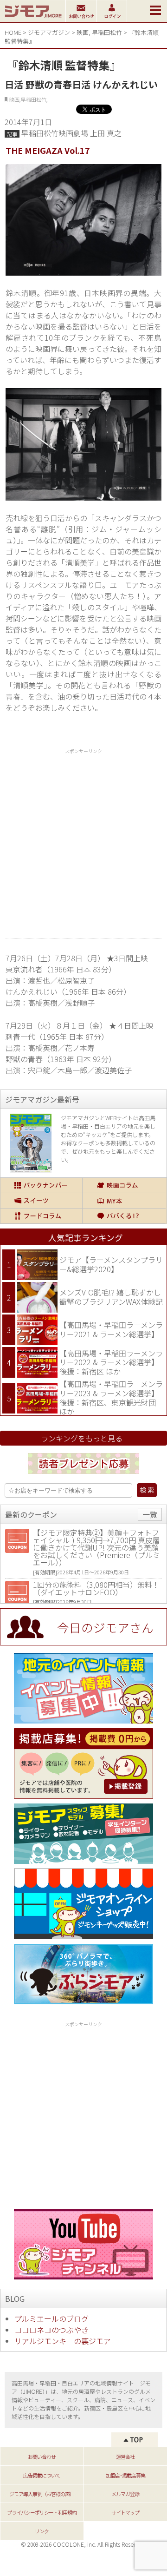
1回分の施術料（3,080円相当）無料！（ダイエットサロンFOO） (96, 1588)
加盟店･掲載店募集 (125, 2475)
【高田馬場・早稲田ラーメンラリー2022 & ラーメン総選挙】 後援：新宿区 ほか (111, 1362)
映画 (83, 32)
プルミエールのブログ (51, 2318)
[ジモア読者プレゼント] (83, 1475)
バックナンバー (41, 1185)
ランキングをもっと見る (82, 1438)
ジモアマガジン (49, 32)
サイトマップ (125, 2512)
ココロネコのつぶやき (51, 2330)
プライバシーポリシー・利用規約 (42, 2512)
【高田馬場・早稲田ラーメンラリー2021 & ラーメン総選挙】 (111, 1329)
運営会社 (125, 2457)
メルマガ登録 (125, 2494)
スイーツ (41, 1201)
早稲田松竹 (107, 32)
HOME (13, 32)
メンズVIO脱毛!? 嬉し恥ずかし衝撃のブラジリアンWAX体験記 (111, 1297)
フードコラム (41, 1216)
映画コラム (124, 1185)
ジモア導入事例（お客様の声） (42, 2494)
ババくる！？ (124, 1216)
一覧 (150, 1514)
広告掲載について (42, 2475)
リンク (42, 2531)
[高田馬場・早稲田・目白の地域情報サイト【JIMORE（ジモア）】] (33, 19)
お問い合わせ (42, 2457)
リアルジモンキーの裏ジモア (63, 2341)
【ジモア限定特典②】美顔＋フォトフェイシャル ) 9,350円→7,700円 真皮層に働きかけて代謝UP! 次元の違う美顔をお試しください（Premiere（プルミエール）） (96, 1547)
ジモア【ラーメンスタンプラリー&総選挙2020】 (111, 1264)
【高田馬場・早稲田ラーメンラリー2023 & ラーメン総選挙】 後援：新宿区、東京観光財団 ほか (111, 1397)
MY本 (124, 1201)
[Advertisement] (83, 840)
